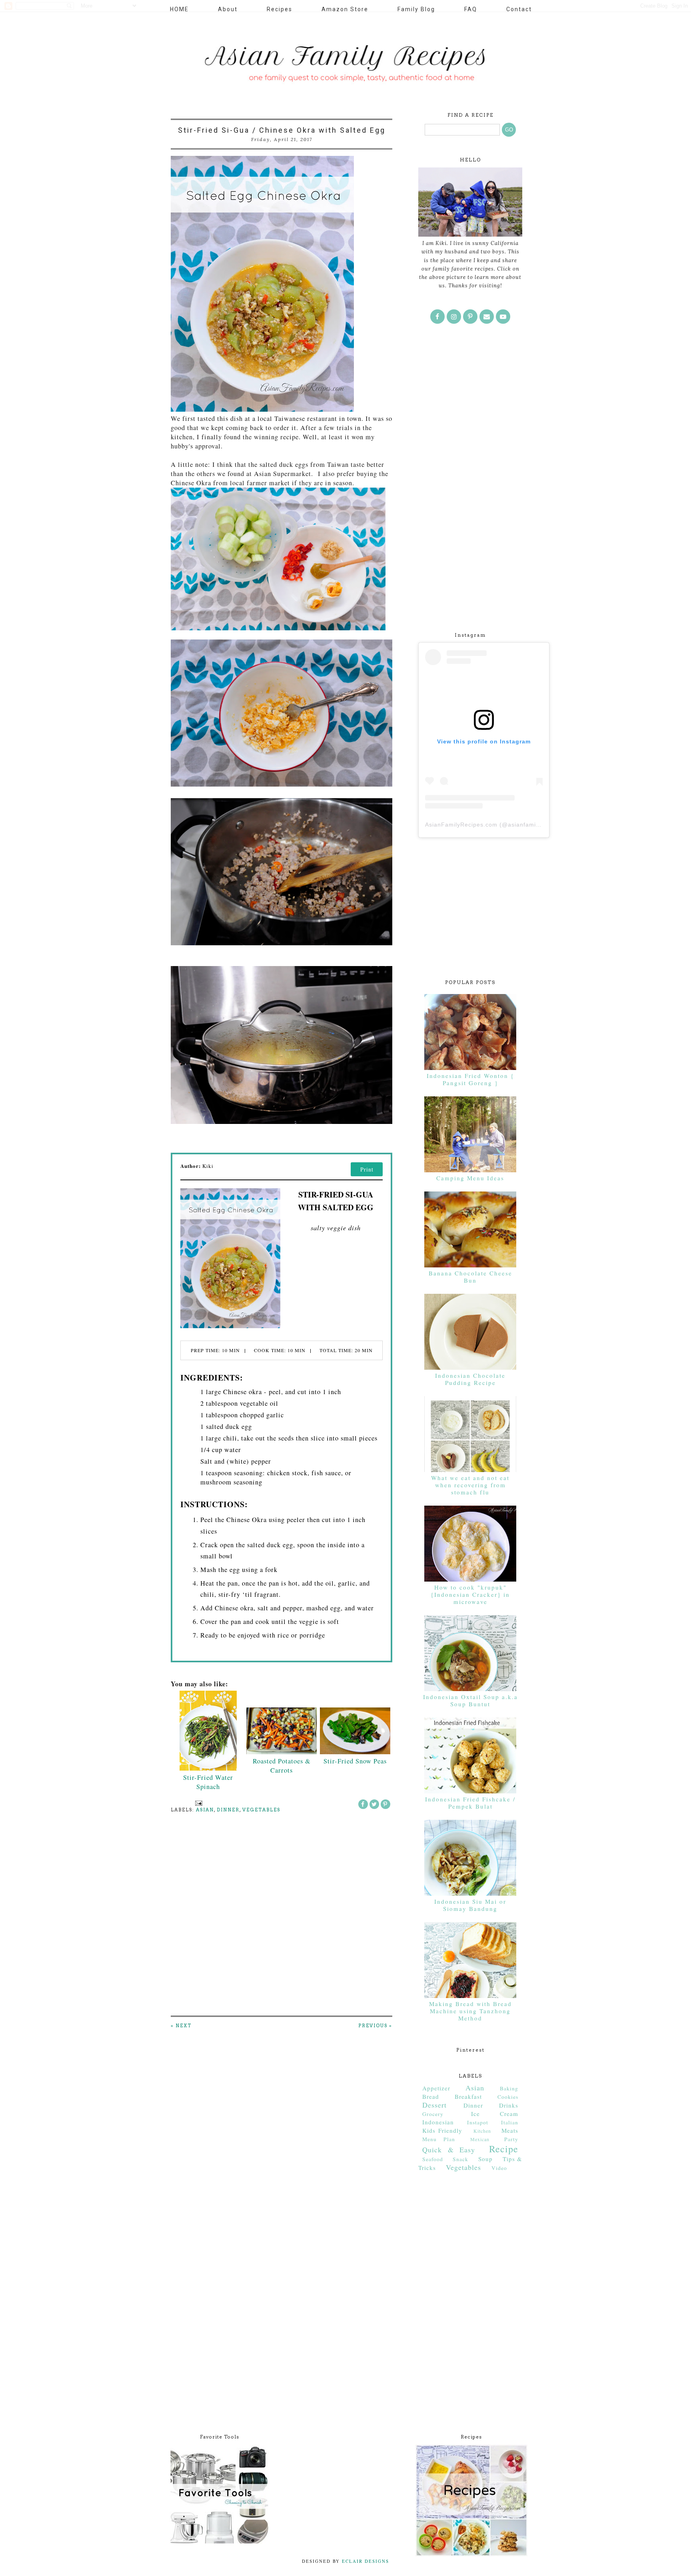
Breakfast (468, 2096)
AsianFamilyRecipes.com (461, 825)
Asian (205, 1810)
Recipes (280, 9)
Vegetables (261, 1810)
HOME (179, 9)
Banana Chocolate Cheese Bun (470, 1277)
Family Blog (416, 9)
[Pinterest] (470, 317)
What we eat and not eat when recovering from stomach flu (470, 1485)
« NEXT (181, 2026)
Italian (510, 2122)
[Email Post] (198, 1803)
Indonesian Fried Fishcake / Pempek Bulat (470, 1803)
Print (367, 1169)
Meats (510, 2130)
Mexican (480, 2139)
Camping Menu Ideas (470, 1178)
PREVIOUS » (375, 2026)
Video (499, 2168)
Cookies (508, 2097)
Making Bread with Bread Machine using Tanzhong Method (470, 2011)
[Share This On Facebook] (363, 1804)
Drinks (509, 2105)
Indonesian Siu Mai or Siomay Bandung (470, 1905)
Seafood (433, 2159)
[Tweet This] (374, 1804)
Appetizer (436, 2088)
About (228, 9)
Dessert (434, 2105)
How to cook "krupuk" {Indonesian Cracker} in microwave (470, 1594)
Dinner (228, 1810)
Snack (460, 2159)
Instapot (478, 2122)
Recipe (504, 2149)
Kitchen (482, 2131)
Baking (509, 2088)
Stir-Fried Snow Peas (355, 1761)
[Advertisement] (470, 492)
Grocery (433, 2114)
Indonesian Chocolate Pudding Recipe (470, 1379)
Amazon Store (345, 9)
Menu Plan (439, 2139)
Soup (485, 2159)
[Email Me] (487, 317)
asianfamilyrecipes (535, 825)
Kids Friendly (442, 2130)
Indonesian (438, 2122)
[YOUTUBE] (503, 317)
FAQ (471, 9)
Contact (519, 9)
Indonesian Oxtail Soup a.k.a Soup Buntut (470, 1700)
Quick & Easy (449, 2150)
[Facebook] (437, 317)
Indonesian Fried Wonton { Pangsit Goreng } (470, 1079)
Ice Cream (495, 2114)
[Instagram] (454, 317)
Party (511, 2139)
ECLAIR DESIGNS (364, 2561)
